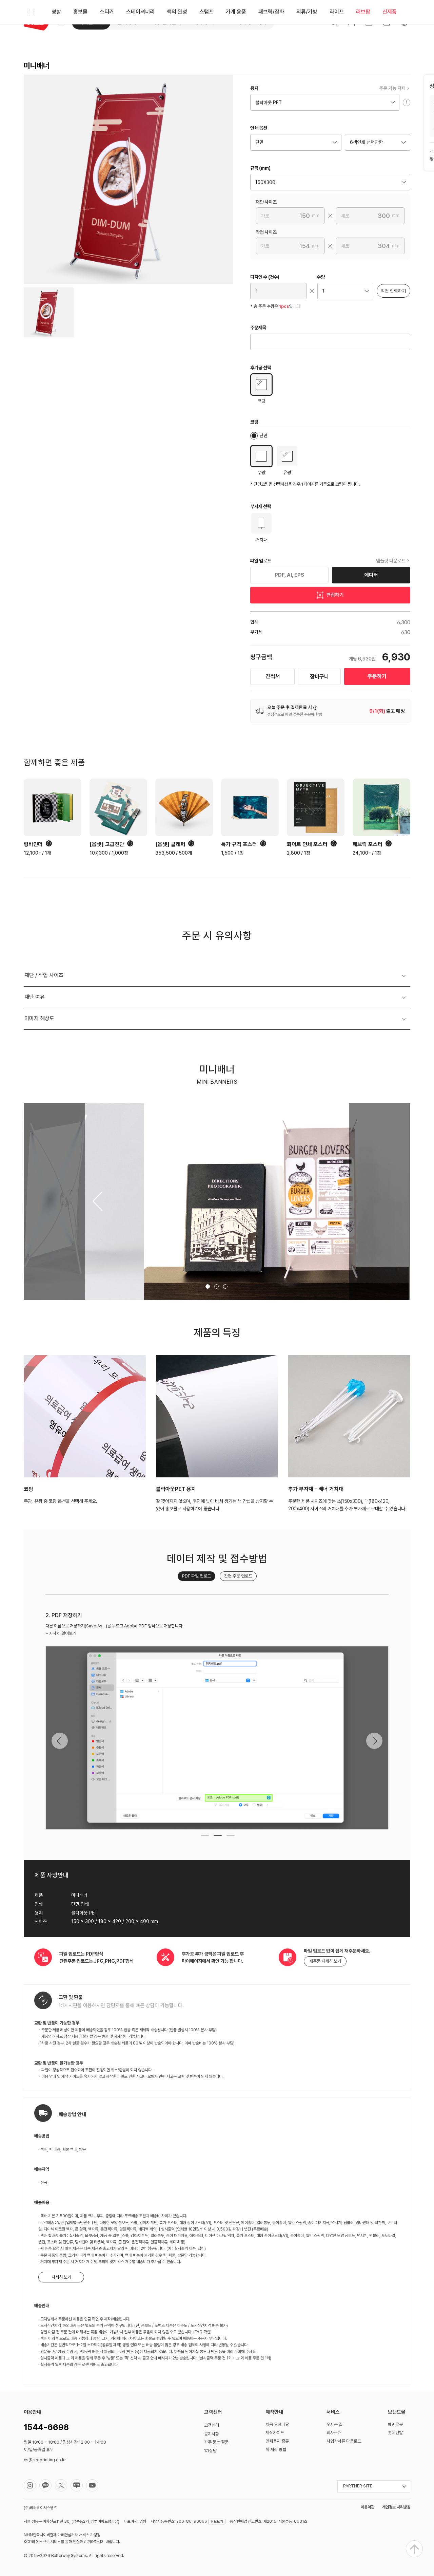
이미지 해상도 (39, 1018)
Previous (60, 1741)
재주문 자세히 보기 (325, 1961)
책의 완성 (177, 12)
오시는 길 (334, 2424)
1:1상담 (210, 2451)
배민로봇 (395, 2424)
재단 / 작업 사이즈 (44, 975)
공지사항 (212, 2434)
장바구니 (319, 677)
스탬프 (206, 12)
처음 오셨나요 (277, 2424)
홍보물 (80, 12)
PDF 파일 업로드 (196, 1576)
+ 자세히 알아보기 (61, 1633)
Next (374, 1741)
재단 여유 (35, 997)
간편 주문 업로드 (238, 1576)
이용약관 (368, 2507)
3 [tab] (230, 1838)
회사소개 (334, 2433)
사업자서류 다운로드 (344, 2441)
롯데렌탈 (395, 2433)
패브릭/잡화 (271, 12)
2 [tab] (217, 1838)
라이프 (337, 12)
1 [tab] (204, 1838)
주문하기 (377, 676)
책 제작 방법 (276, 2450)
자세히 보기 (61, 2277)
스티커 (107, 12)
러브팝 (363, 12)
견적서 (273, 676)
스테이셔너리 (140, 12)
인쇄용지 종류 (277, 2441)
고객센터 (212, 2425)
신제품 (390, 12)
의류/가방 (307, 12)
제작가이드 (275, 2433)
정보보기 (217, 2521)
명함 (56, 12)
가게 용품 (236, 12)
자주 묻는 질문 (216, 2442)
